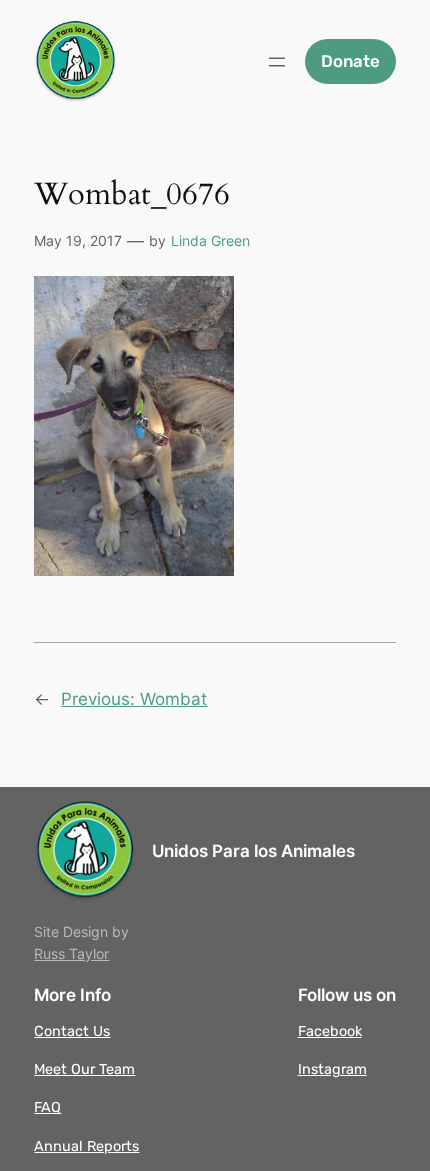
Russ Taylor (71, 953)
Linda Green (210, 240)
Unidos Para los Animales (253, 851)
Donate (350, 61)
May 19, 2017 (78, 240)
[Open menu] (277, 62)
